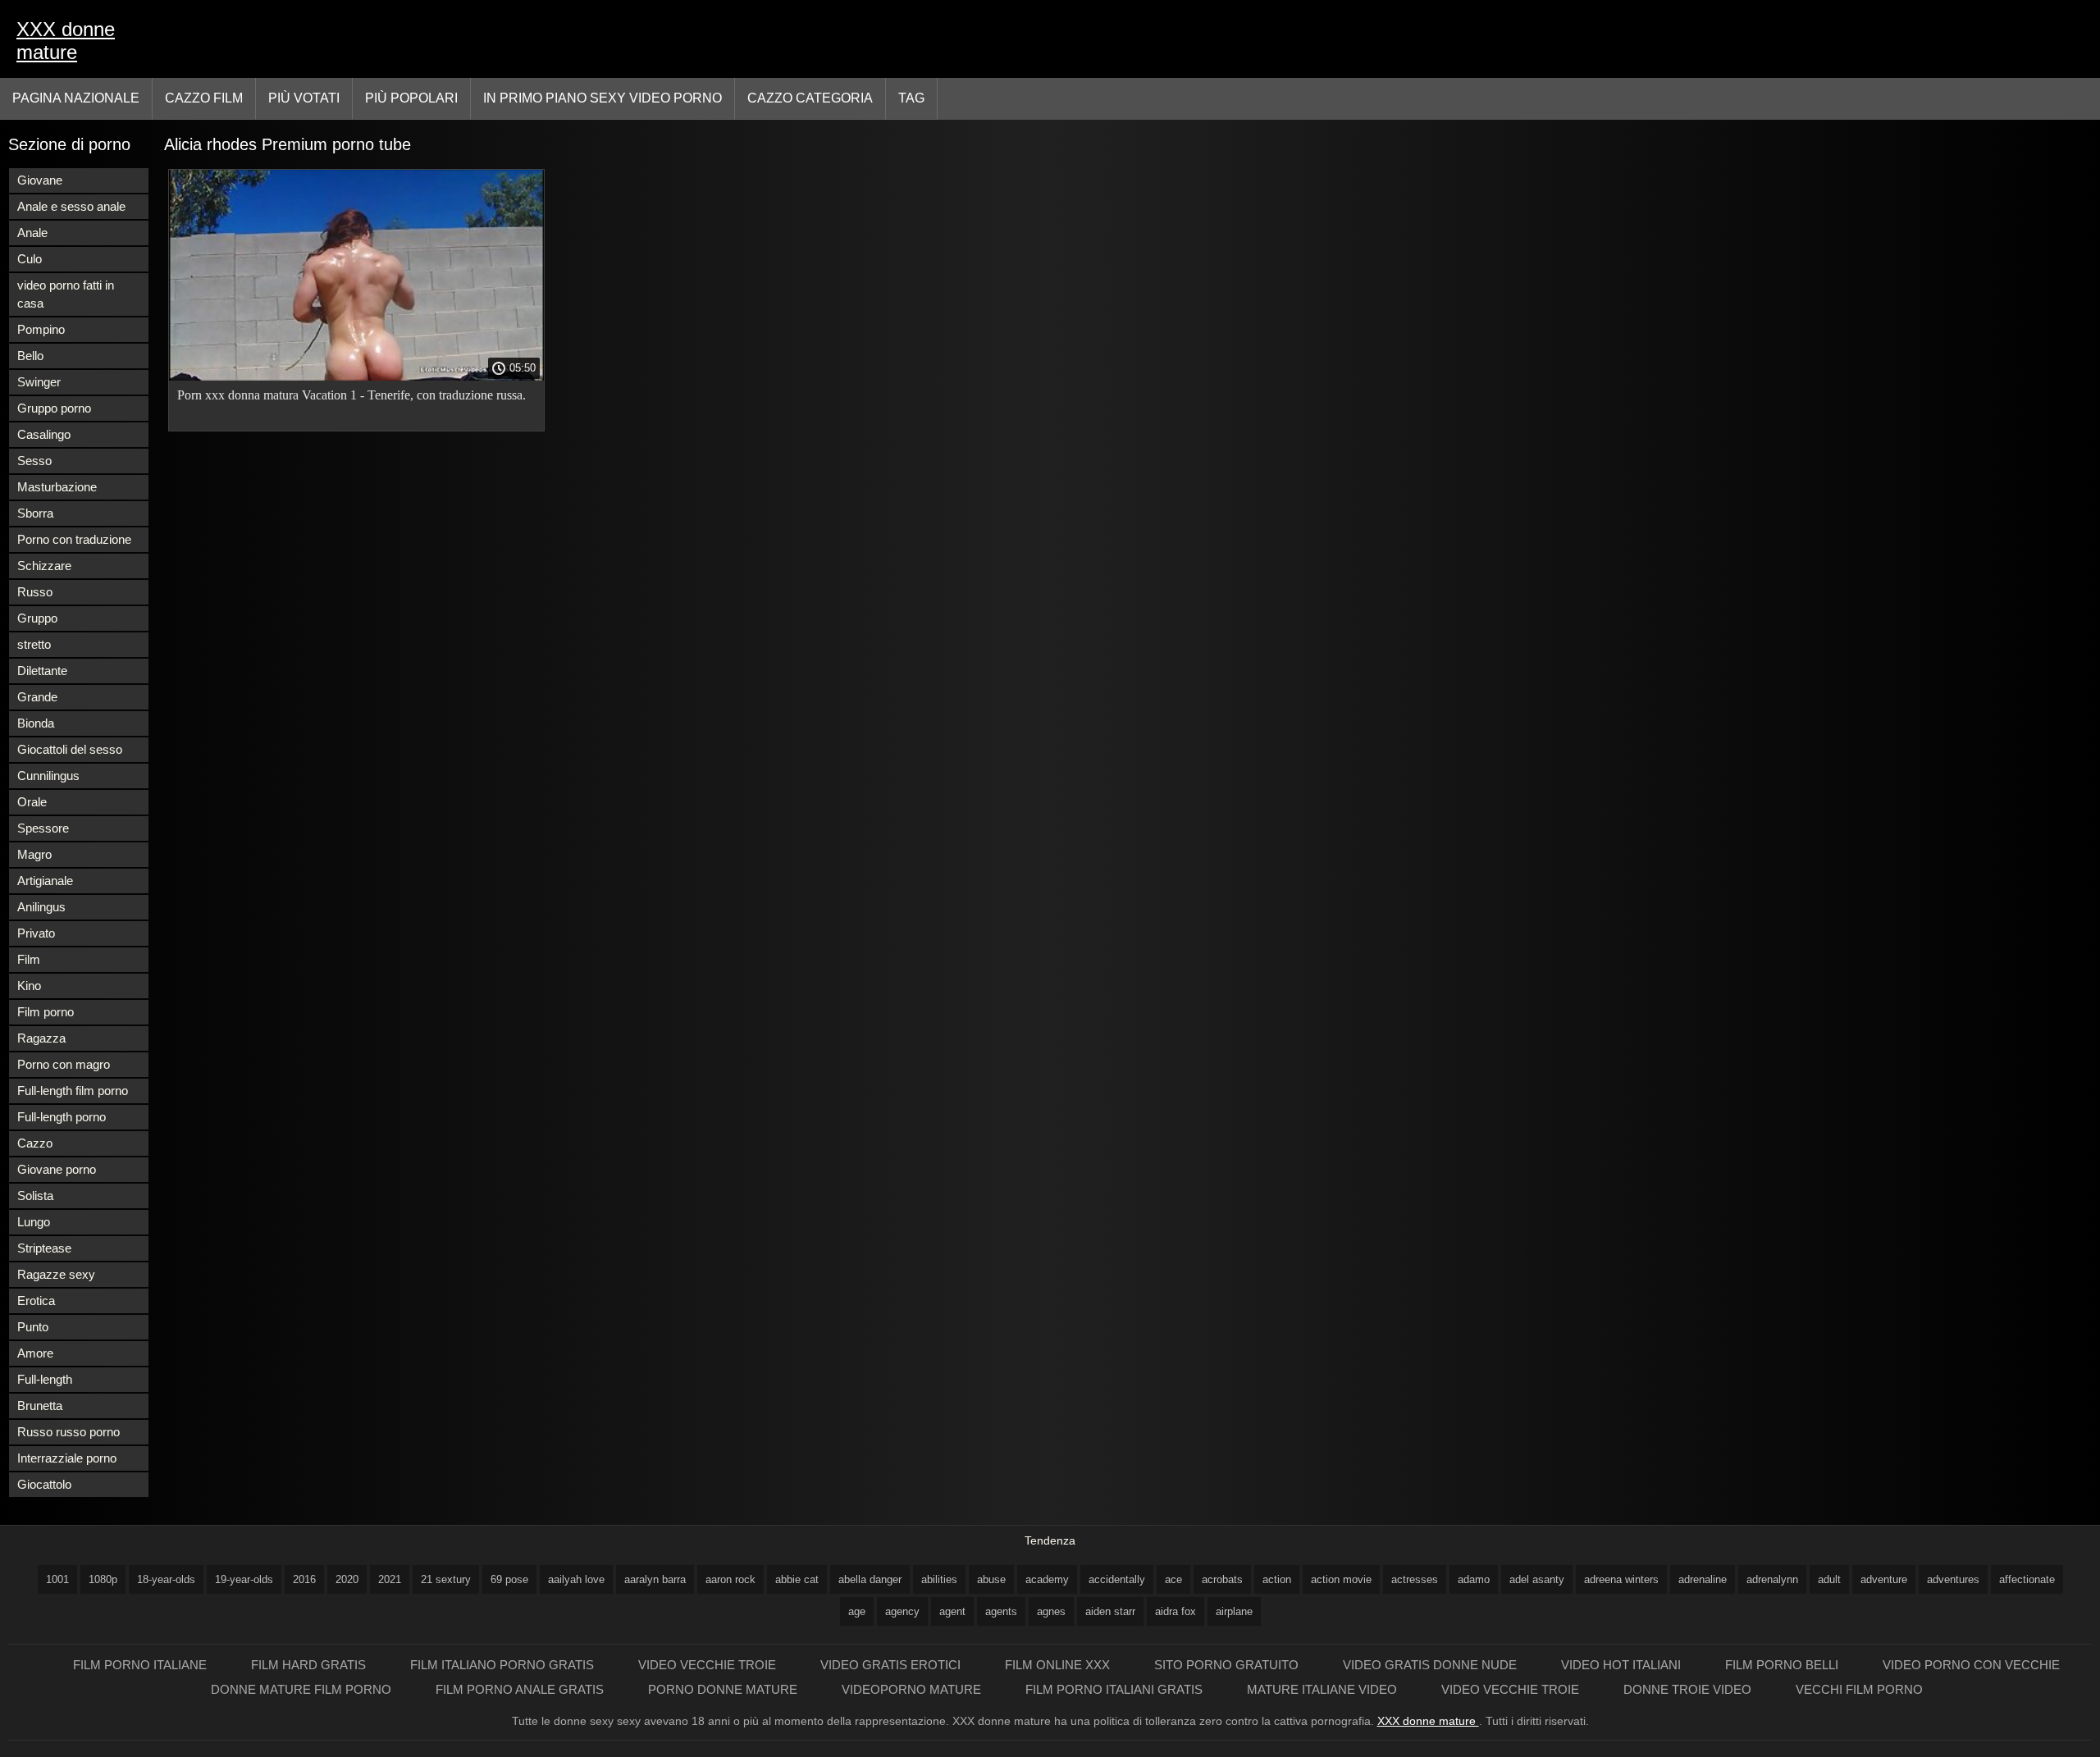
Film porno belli (1783, 1665)
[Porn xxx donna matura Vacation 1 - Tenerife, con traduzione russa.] (356, 376)
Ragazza (41, 1038)
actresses (1415, 1579)
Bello (30, 356)
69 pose (509, 1579)
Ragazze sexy (56, 1274)
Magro (34, 854)
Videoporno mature (913, 1689)
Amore (35, 1353)
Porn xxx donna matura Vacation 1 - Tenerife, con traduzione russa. (352, 395)
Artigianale (45, 881)
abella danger (870, 1579)
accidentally (1117, 1579)
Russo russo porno (68, 1432)
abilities (939, 1579)
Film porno (46, 1012)
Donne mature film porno (303, 1689)
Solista (35, 1196)
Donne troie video (1689, 1689)
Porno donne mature (724, 1689)
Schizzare (44, 566)
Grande (37, 697)
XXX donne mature (66, 41)
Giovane (40, 180)
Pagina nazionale (76, 98)
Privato (36, 933)
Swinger (39, 382)
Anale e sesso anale (71, 206)
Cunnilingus (48, 776)
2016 (304, 1579)
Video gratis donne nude (1431, 1665)
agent (952, 1611)
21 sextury (446, 1579)
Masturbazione (57, 487)
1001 (57, 1579)
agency (902, 1611)
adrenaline (1703, 1579)
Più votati (304, 98)
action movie (1341, 1579)
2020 (347, 1579)
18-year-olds (166, 1579)
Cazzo (35, 1143)
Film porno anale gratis (521, 1689)
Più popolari (411, 98)
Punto (33, 1327)
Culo (30, 259)
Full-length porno (62, 1117)
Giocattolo (44, 1484)
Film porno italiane (142, 1665)
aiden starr (1110, 1611)
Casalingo (44, 434)
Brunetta (40, 1406)
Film (29, 959)
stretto (34, 644)
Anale (32, 233)
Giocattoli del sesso (70, 749)
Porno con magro (64, 1064)
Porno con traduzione (74, 539)
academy (1047, 1579)
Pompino (41, 329)
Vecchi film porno (1859, 1689)
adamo (1474, 1579)
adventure (1884, 1579)
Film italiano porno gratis (504, 1665)
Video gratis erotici (892, 1665)
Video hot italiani (1623, 1665)
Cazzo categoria (810, 98)
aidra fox (1176, 1611)
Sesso (34, 461)
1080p (103, 1579)
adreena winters (1621, 1579)
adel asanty (1537, 1579)
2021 (390, 1579)
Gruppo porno (54, 408)
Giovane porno (57, 1169)
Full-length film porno (73, 1091)
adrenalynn (1772, 1579)
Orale (32, 802)
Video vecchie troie (709, 1665)
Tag (911, 98)
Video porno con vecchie (1971, 1665)
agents (1001, 1611)
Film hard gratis (310, 1665)
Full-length (45, 1379)
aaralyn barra (655, 1579)
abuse (991, 1579)
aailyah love (576, 1579)
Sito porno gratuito (1228, 1665)
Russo (35, 592)
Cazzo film (204, 98)
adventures (1953, 1579)
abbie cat (797, 1579)
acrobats (1222, 1579)
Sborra (35, 513)
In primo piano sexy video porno (603, 98)
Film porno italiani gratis (1116, 1689)
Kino (29, 986)
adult (1829, 1579)
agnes (1051, 1611)
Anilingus (41, 907)
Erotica (36, 1301)
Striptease (44, 1248)
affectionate (2027, 1579)
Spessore (43, 828)
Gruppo (37, 618)
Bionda (36, 723)
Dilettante (42, 671)
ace (1173, 1579)
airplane (1234, 1611)
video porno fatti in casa (66, 294)
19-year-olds (244, 1579)
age (857, 1611)
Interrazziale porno (67, 1458)
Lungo (34, 1222)
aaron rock (730, 1579)
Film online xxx (1059, 1665)
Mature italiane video (1324, 1689)
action (1277, 1579)
